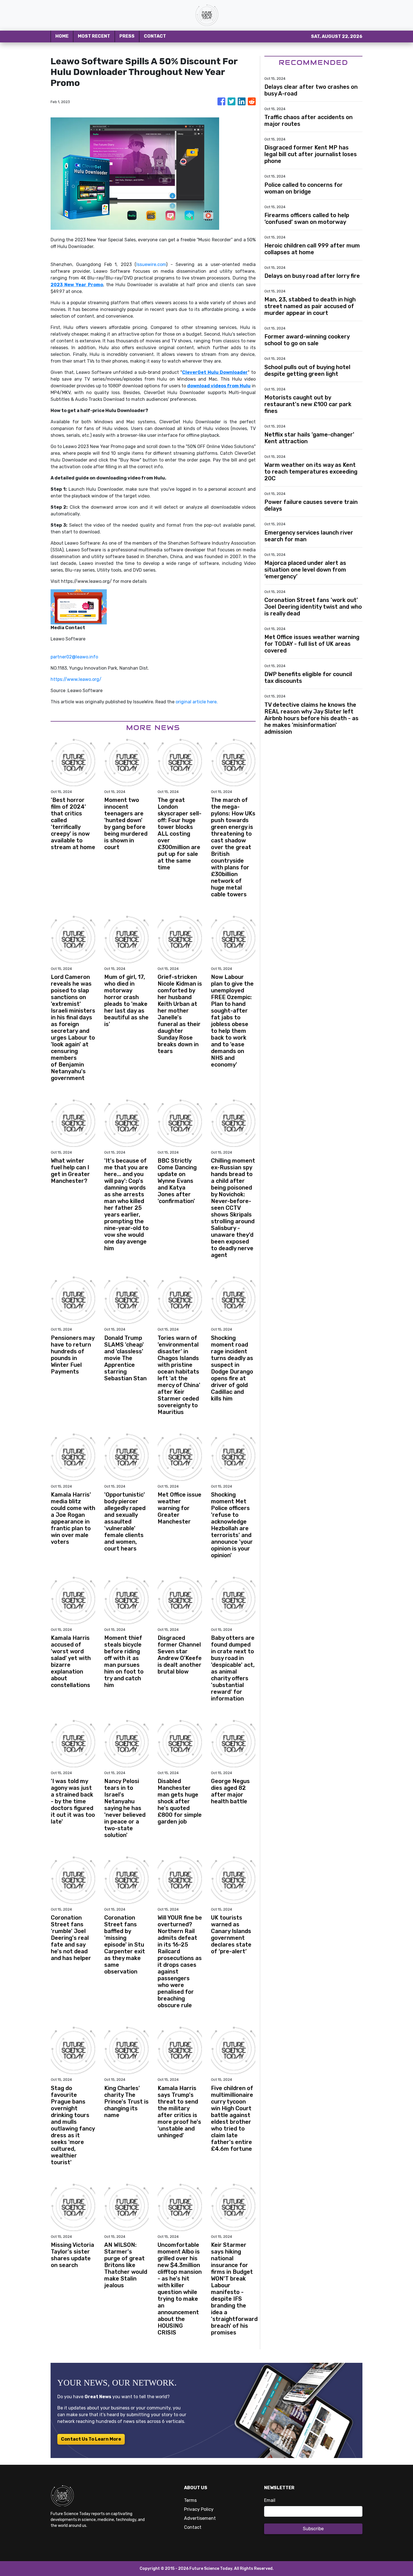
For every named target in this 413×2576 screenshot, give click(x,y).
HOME (62, 36)
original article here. (197, 702)
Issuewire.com (151, 264)
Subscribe (313, 2529)
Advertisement (200, 2518)
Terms (190, 2500)
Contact (193, 2527)
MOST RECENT (94, 36)
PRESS (127, 36)
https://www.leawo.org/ (76, 679)
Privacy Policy (199, 2509)
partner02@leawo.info (74, 657)
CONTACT (155, 36)
